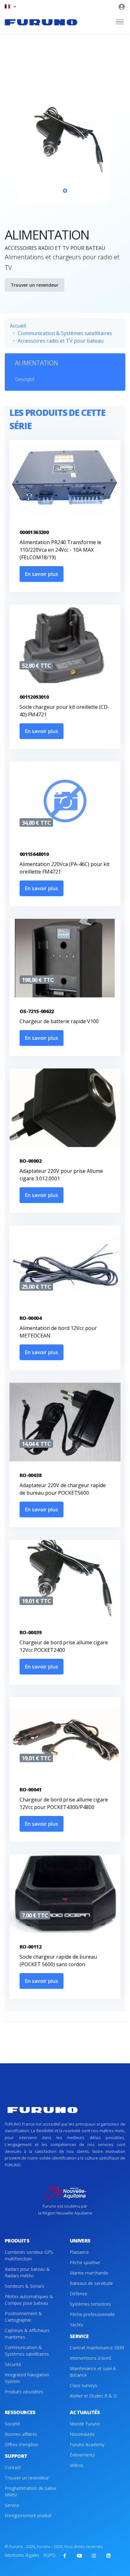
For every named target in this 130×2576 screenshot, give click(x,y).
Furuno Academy (87, 2444)
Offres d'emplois (21, 2444)
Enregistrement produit (28, 2515)
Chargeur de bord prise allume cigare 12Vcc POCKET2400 (64, 1646)
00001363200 (34, 532)
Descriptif (25, 379)
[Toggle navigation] (120, 22)
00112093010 (34, 697)
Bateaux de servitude (91, 2283)
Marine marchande (89, 2273)
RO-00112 (30, 1947)
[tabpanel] (65, 142)
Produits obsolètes (24, 2392)
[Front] (41, 22)
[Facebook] (65, 2556)
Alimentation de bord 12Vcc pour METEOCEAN (58, 1332)
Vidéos (77, 2465)
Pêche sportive (85, 2262)
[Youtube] (79, 2556)
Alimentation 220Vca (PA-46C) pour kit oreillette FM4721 (65, 868)
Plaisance (79, 2252)
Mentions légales (22, 2555)
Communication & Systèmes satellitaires (65, 333)
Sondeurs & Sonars (24, 2286)
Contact (13, 2467)
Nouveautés (82, 2434)
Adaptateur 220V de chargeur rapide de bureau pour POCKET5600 (63, 1489)
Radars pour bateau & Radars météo (27, 2272)
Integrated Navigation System (27, 2378)
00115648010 (34, 854)
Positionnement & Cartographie (23, 2317)
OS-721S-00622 (37, 1011)
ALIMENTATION (36, 363)
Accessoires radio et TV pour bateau (61, 341)
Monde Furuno (85, 2424)
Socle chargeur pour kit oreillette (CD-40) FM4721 (65, 711)
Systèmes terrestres (90, 2304)
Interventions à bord (90, 2358)
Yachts (77, 2325)
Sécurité (13, 2364)
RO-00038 (30, 1475)
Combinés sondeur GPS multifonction (29, 2255)
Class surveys (83, 2385)
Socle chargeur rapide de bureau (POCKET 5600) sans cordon (58, 1961)
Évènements (82, 2455)
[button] (10, 6)
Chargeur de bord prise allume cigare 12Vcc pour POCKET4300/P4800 (64, 1803)
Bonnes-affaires (21, 2434)
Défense (78, 2294)
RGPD (49, 2555)
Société (12, 2424)
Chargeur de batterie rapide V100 (59, 1021)
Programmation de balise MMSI (31, 2491)
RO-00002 (30, 1161)
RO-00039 (30, 1632)
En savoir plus (41, 574)
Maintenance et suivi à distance (93, 2372)
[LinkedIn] (108, 2556)
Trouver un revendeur (35, 285)
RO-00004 (30, 1318)
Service (12, 2505)
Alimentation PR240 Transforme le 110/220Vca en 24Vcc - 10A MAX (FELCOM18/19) (60, 550)
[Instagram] (94, 2556)
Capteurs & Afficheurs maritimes (27, 2334)
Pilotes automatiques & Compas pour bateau (29, 2300)
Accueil (18, 326)
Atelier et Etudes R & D (93, 2396)
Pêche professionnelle (92, 2314)
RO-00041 (30, 1790)
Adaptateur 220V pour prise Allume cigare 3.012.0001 (61, 1175)
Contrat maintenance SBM (97, 2348)
